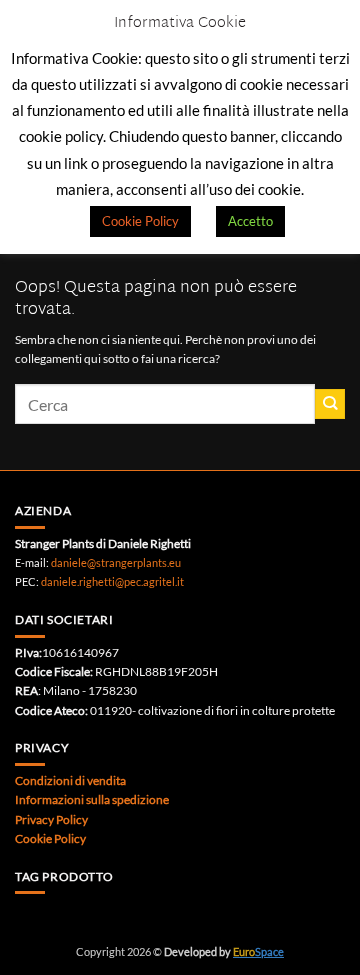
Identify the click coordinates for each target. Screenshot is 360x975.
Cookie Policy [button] (140, 221)
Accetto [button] (250, 221)
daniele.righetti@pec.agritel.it (112, 581)
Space (258, 951)
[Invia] (330, 404)
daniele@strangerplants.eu (116, 562)
